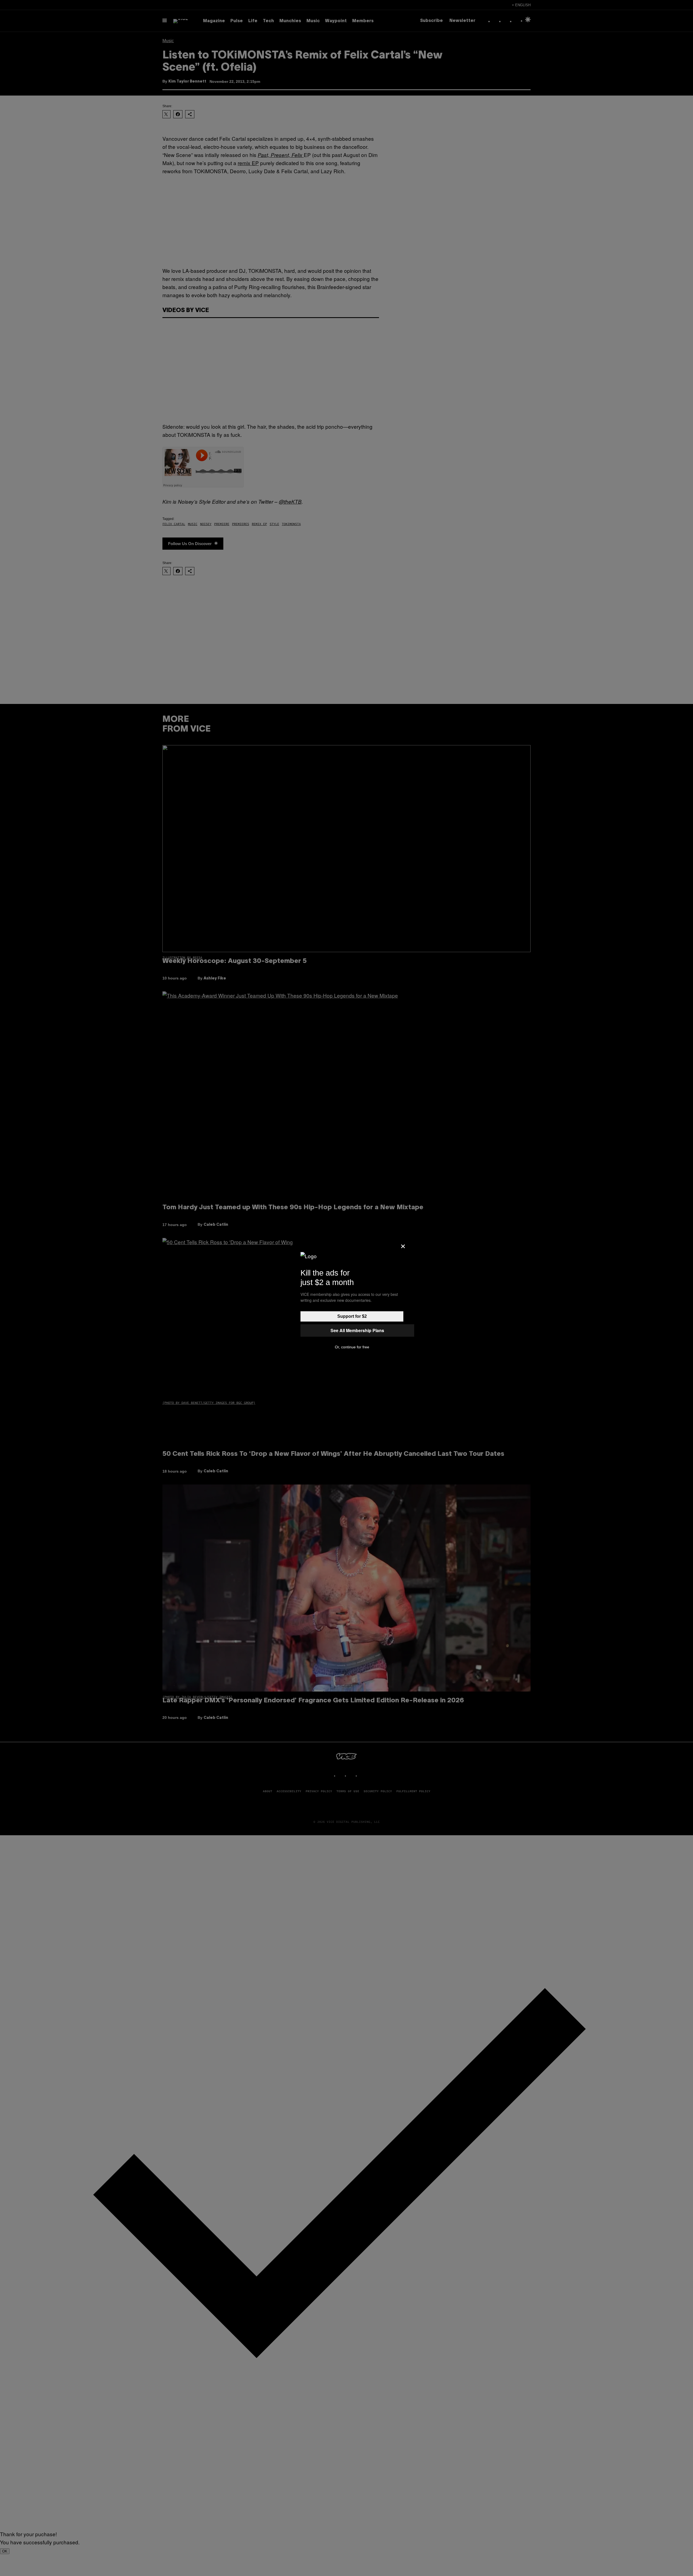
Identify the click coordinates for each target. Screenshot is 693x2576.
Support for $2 (352, 1316)
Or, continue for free (352, 1347)
